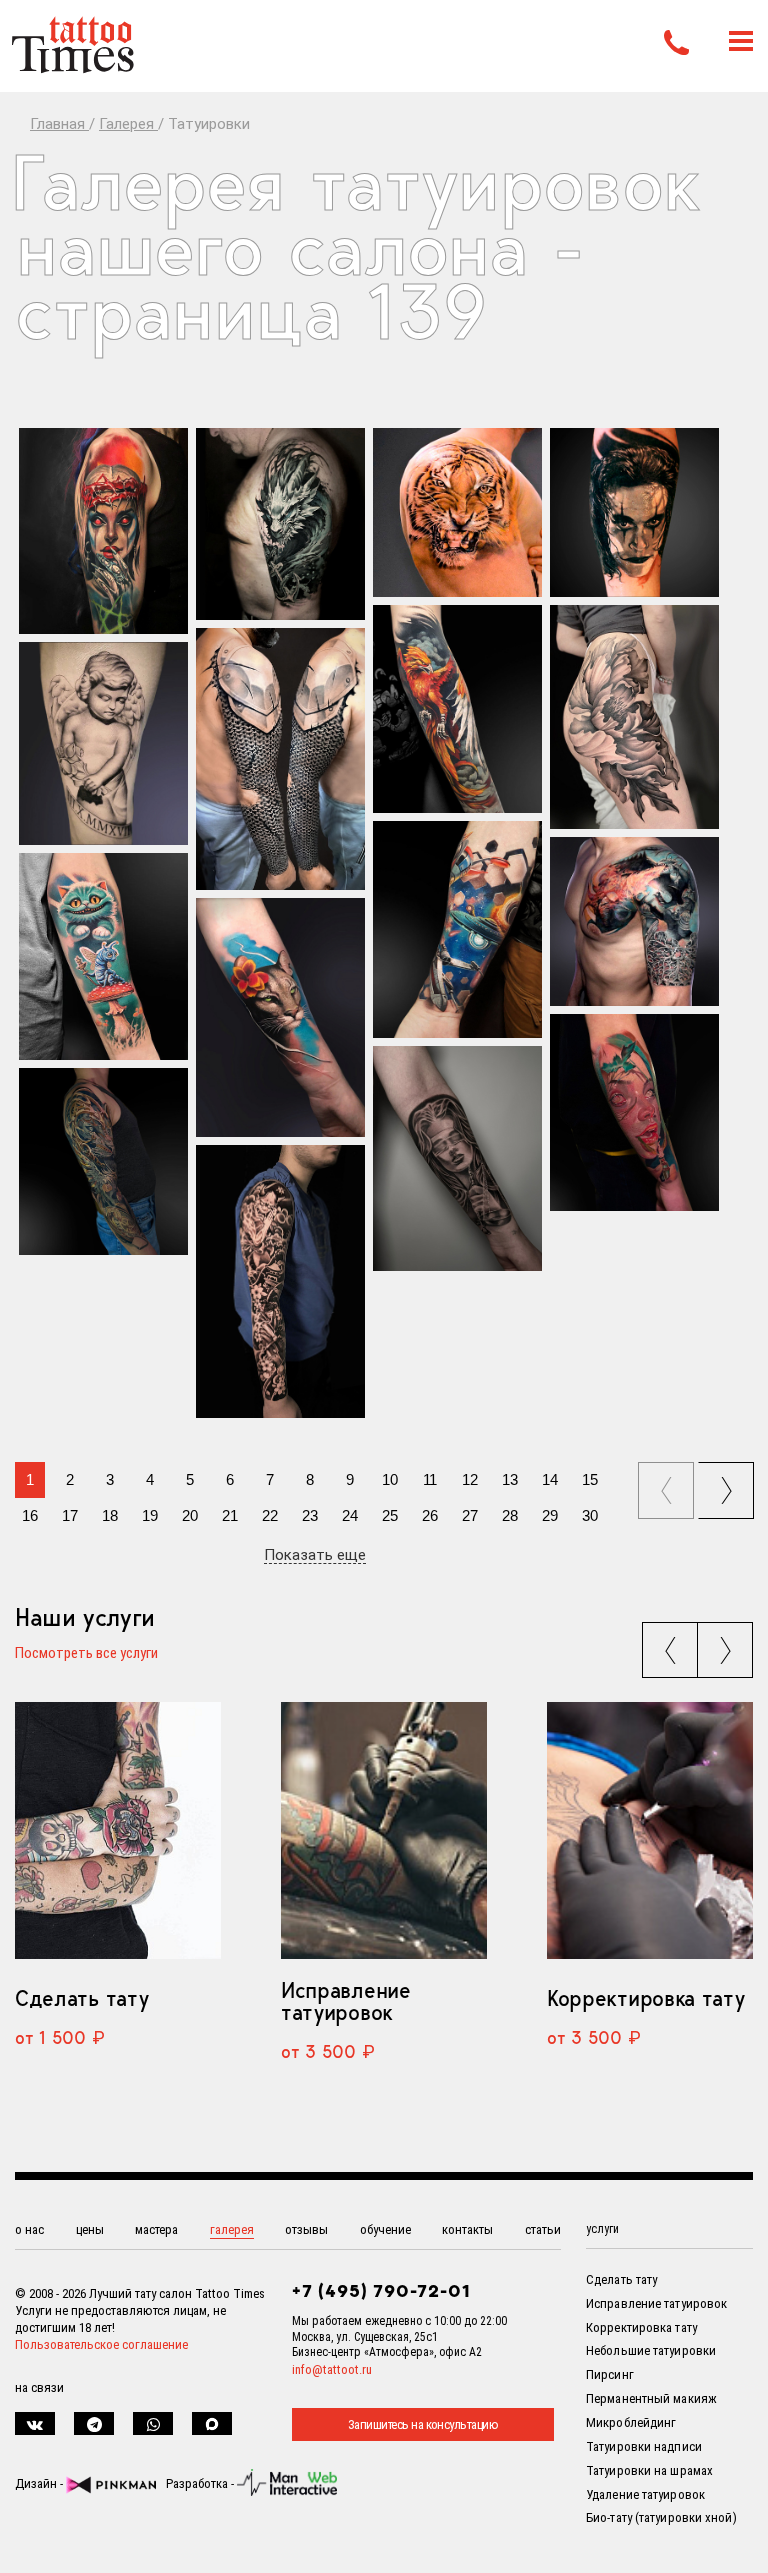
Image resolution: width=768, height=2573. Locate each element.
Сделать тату (81, 1998)
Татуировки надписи (644, 2446)
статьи (543, 2229)
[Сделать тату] (118, 1830)
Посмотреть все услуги (86, 1654)
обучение (385, 2229)
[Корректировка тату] (650, 1830)
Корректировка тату (645, 1998)
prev (668, 1484)
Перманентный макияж (651, 2398)
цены (90, 2229)
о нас (29, 2229)
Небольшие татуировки (651, 2350)
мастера (156, 2229)
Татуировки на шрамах (649, 2470)
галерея (232, 2229)
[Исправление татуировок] (384, 1830)
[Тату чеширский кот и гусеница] (103, 957)
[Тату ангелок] (103, 743)
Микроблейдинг (631, 2422)
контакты (467, 2229)
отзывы (306, 2229)
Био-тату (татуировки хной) (661, 2517)
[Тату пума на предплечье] (280, 1018)
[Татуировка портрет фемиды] (457, 1158)
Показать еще (315, 1556)
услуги (602, 2229)
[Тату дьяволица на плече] (103, 530)
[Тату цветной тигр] (457, 512)
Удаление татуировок (645, 2494)
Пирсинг (610, 2374)
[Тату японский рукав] (280, 1281)
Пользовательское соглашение (101, 2344)
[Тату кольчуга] (280, 759)
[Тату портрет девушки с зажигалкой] (634, 1112)
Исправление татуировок (346, 2001)
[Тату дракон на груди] (634, 921)
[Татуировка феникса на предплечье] (457, 709)
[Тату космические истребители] (457, 929)
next (729, 1484)
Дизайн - (40, 2483)
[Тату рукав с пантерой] (103, 1161)
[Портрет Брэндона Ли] (634, 512)
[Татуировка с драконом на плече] (280, 524)
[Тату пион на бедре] (634, 717)
